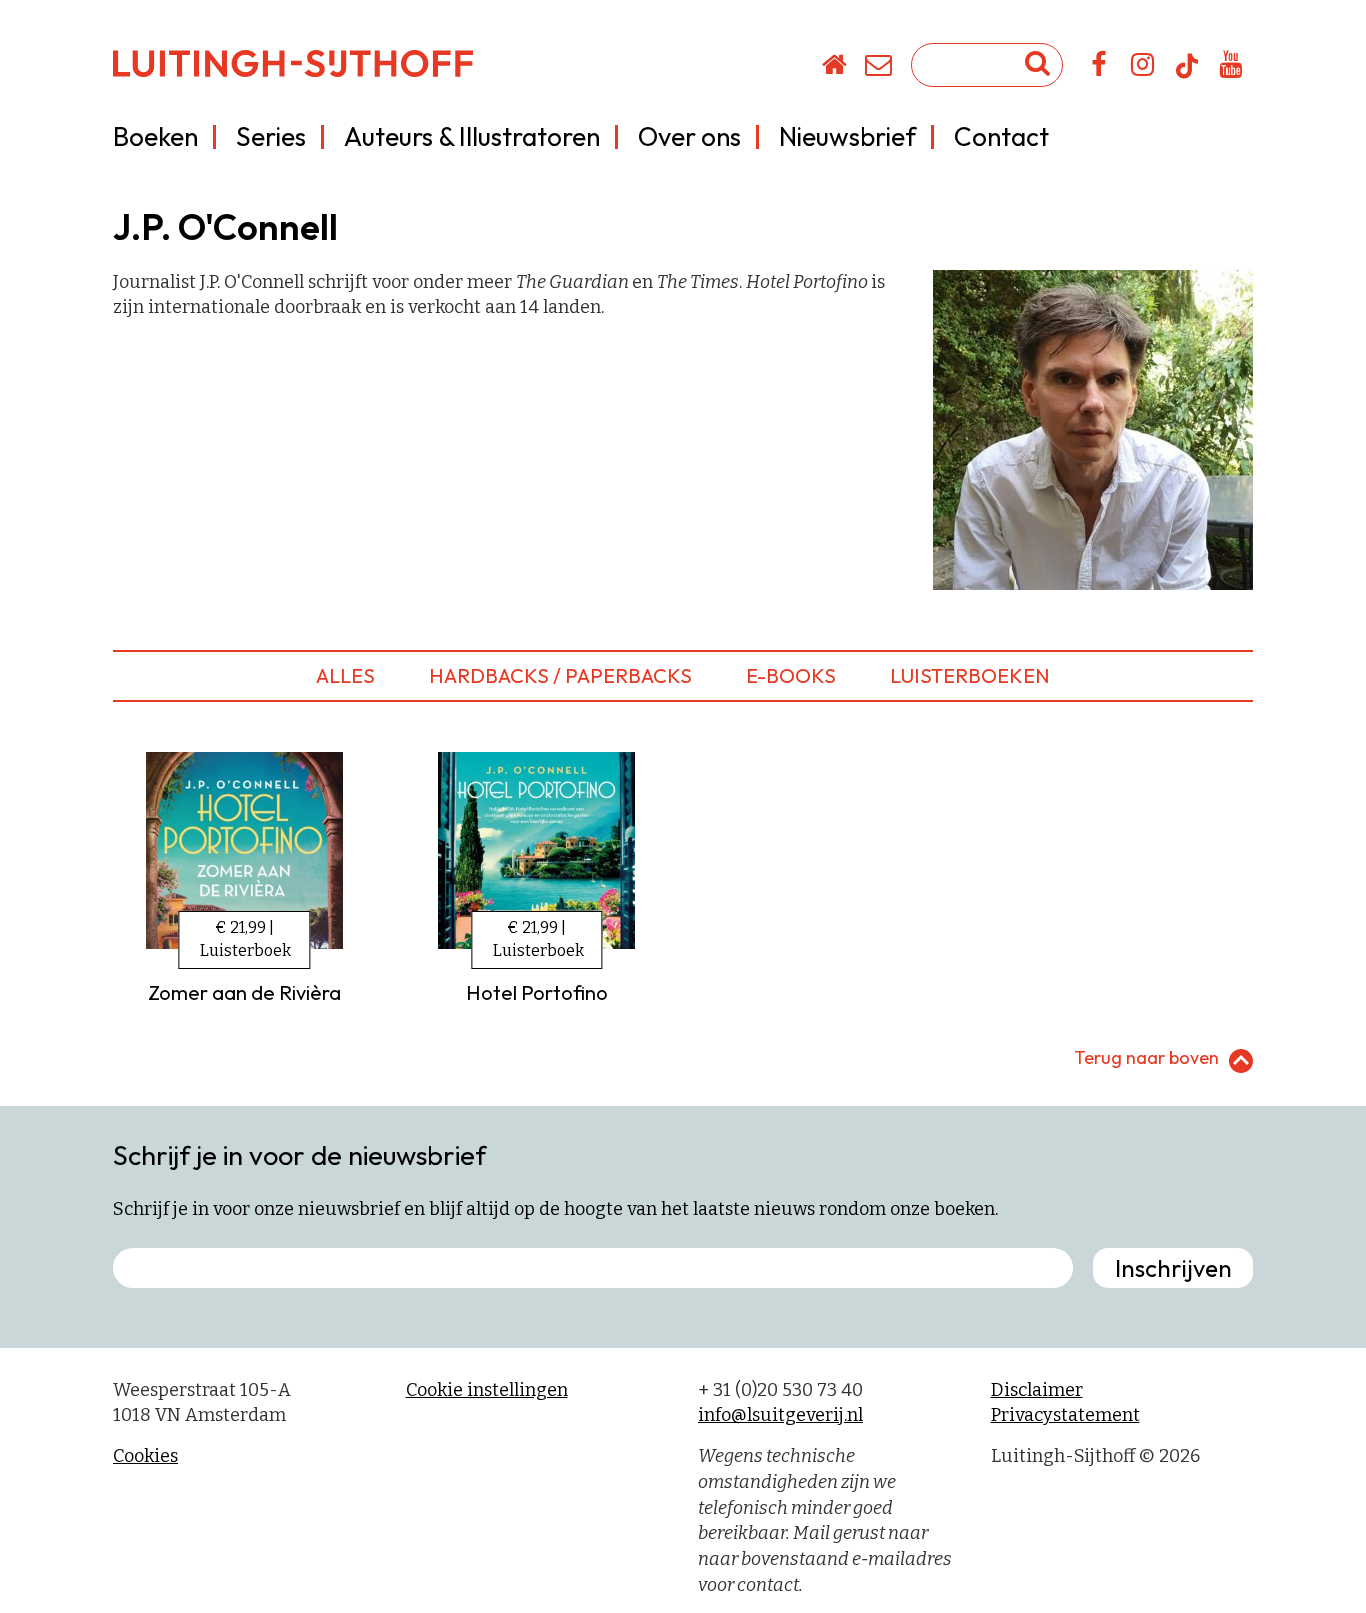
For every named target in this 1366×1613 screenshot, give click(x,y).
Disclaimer (1037, 1390)
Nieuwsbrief (847, 136)
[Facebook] (1099, 68)
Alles (345, 675)
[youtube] (1231, 68)
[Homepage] (835, 68)
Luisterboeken (970, 675)
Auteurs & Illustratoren (472, 136)
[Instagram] (1143, 68)
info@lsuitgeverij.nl (780, 1415)
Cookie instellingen (487, 1390)
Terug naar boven (1146, 1057)
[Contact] (879, 68)
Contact (1001, 136)
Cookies (145, 1456)
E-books (791, 675)
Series (271, 136)
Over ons (689, 136)
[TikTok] (1187, 75)
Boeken (155, 136)
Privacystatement (1065, 1415)
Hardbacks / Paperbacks (560, 675)
